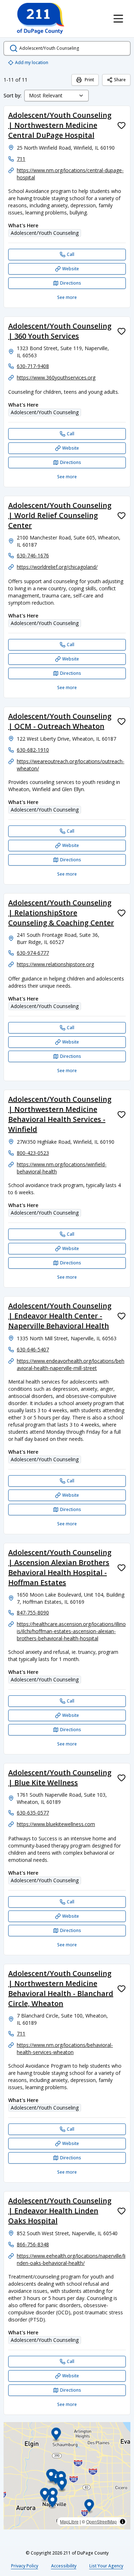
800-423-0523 (33, 1153)
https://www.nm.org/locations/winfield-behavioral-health (62, 1168)
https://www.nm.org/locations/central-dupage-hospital (70, 174)
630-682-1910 (33, 750)
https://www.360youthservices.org (56, 377)
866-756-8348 (33, 2244)
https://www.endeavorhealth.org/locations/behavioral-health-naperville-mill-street (71, 1364)
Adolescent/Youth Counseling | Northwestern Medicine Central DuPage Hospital (60, 125)
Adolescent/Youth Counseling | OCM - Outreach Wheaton (60, 721)
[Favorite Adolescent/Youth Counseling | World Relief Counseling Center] (121, 515)
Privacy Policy (25, 2566)
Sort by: (13, 95)
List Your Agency (106, 2566)
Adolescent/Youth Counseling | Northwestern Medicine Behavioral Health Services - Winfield (60, 1114)
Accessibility (64, 2566)
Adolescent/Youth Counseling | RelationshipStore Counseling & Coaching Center (61, 913)
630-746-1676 (33, 555)
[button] (45, 2495)
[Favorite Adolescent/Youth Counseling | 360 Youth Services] (121, 331)
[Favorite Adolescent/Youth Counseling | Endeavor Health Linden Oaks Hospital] (121, 2211)
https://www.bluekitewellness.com (56, 1824)
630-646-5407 (33, 1349)
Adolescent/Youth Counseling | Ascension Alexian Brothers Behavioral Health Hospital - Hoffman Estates (60, 1567)
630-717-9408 (33, 366)
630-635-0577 (33, 1813)
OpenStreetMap (101, 2521)
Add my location (32, 62)
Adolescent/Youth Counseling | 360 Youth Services (60, 331)
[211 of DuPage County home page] (40, 19)
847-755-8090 (33, 1613)
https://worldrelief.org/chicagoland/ (57, 567)
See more (67, 297)
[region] (67, 2476)
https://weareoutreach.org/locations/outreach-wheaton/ (71, 765)
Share (120, 80)
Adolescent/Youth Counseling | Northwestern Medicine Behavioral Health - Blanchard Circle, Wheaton (61, 1988)
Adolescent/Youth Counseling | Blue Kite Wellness (60, 1778)
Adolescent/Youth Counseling (45, 233)
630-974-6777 (33, 953)
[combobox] (56, 96)
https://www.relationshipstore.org (55, 964)
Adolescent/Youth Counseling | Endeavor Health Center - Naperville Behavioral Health (60, 1316)
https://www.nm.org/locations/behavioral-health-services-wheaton (65, 2049)
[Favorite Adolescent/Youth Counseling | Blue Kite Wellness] (121, 1778)
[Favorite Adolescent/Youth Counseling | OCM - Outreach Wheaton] (121, 721)
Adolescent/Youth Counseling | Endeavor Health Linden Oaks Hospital (60, 2211)
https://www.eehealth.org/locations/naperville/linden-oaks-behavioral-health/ (71, 2259)
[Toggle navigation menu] (118, 19)
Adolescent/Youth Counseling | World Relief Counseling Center (60, 515)
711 (21, 159)
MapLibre (69, 2521)
